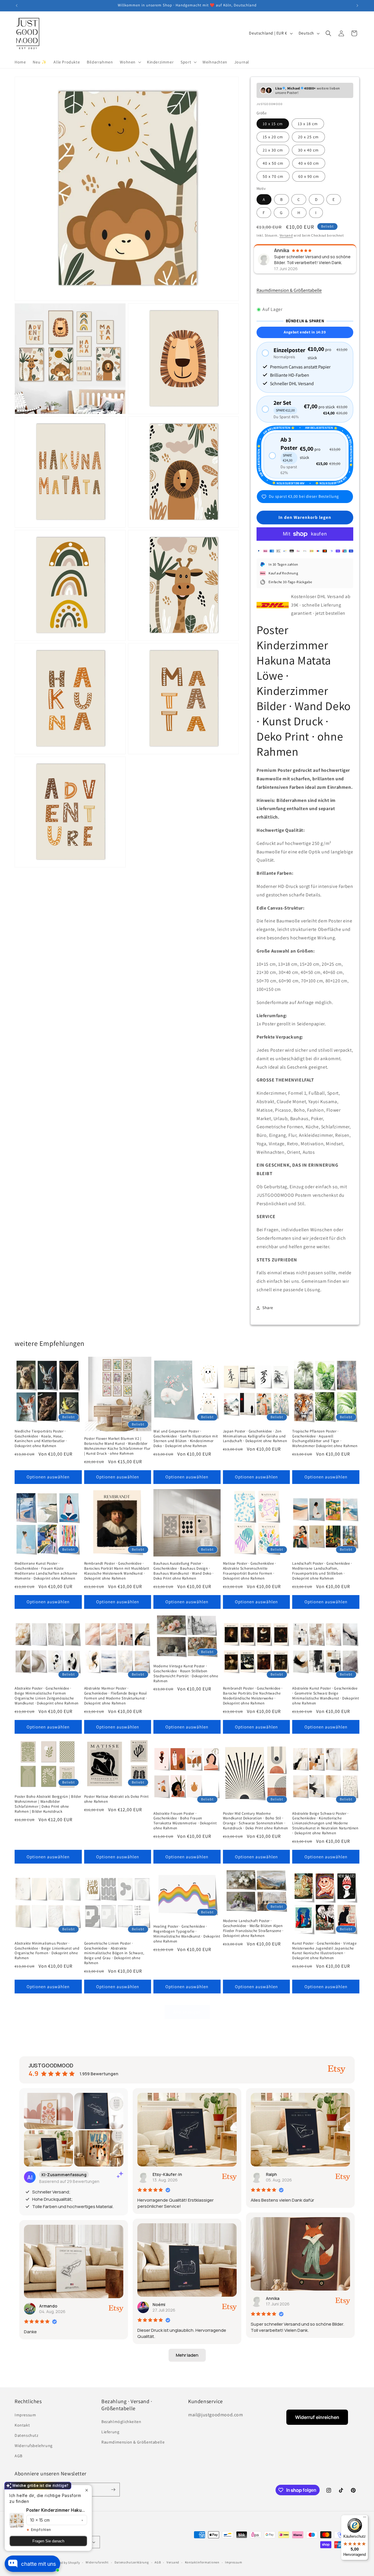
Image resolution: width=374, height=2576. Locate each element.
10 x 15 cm (273, 124)
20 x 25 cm (308, 137)
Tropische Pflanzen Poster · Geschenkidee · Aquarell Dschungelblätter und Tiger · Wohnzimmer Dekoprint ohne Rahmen (325, 1439)
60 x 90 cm (309, 176)
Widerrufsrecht (97, 2562)
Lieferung (110, 2432)
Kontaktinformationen (202, 2562)
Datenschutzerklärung (132, 2562)
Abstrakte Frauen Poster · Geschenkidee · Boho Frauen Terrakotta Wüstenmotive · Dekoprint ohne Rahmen (185, 1821)
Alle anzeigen (187, 2012)
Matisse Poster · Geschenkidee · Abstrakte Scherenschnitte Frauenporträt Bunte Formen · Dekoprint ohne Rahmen (250, 1571)
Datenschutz (27, 2435)
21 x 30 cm (273, 150)
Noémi (159, 2304)
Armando (48, 2306)
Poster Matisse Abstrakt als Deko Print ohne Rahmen (116, 1799)
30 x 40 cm (308, 150)
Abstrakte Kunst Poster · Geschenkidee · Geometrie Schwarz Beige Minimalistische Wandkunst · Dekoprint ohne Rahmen (325, 1696)
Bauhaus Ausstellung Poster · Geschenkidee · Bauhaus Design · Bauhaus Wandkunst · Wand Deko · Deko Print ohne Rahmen (183, 1571)
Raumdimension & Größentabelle (289, 290)
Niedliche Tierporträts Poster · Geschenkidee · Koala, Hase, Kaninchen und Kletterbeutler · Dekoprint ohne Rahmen (41, 1439)
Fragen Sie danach (48, 2541)
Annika (273, 2298)
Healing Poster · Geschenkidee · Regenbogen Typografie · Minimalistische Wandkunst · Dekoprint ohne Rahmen (187, 1934)
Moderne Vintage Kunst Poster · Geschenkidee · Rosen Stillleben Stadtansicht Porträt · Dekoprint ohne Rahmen (186, 1674)
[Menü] (365, 2518)
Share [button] (268, 1308)
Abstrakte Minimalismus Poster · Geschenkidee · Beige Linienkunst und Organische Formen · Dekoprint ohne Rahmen (47, 1951)
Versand (286, 235)
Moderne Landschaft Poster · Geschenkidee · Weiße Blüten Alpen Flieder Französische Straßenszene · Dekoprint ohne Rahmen (253, 1928)
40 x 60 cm (309, 163)
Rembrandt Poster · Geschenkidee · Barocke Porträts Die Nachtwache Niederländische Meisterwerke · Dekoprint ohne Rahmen (253, 1696)
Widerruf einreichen (317, 2417)
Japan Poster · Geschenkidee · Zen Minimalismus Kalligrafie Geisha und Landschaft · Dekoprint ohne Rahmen (255, 1436)
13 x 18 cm (308, 124)
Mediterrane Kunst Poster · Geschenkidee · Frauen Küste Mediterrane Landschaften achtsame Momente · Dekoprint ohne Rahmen (46, 1571)
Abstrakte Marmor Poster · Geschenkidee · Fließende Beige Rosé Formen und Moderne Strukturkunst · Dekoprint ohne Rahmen (116, 1696)
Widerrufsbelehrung (34, 2446)
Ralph (271, 2174)
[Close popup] (87, 2490)
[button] (130, 62)
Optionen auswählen (48, 1477)
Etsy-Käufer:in (167, 2174)
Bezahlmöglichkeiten (121, 2422)
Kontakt (22, 2425)
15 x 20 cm (273, 137)
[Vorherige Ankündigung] (17, 6)
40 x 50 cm (273, 163)
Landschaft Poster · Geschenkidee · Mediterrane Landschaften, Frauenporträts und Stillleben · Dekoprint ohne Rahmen (322, 1571)
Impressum (25, 2415)
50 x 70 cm (273, 176)
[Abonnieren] (113, 2490)
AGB (19, 2456)
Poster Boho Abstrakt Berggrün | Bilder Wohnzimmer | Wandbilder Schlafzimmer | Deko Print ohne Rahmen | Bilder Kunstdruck (48, 1804)
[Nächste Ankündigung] (357, 6)
